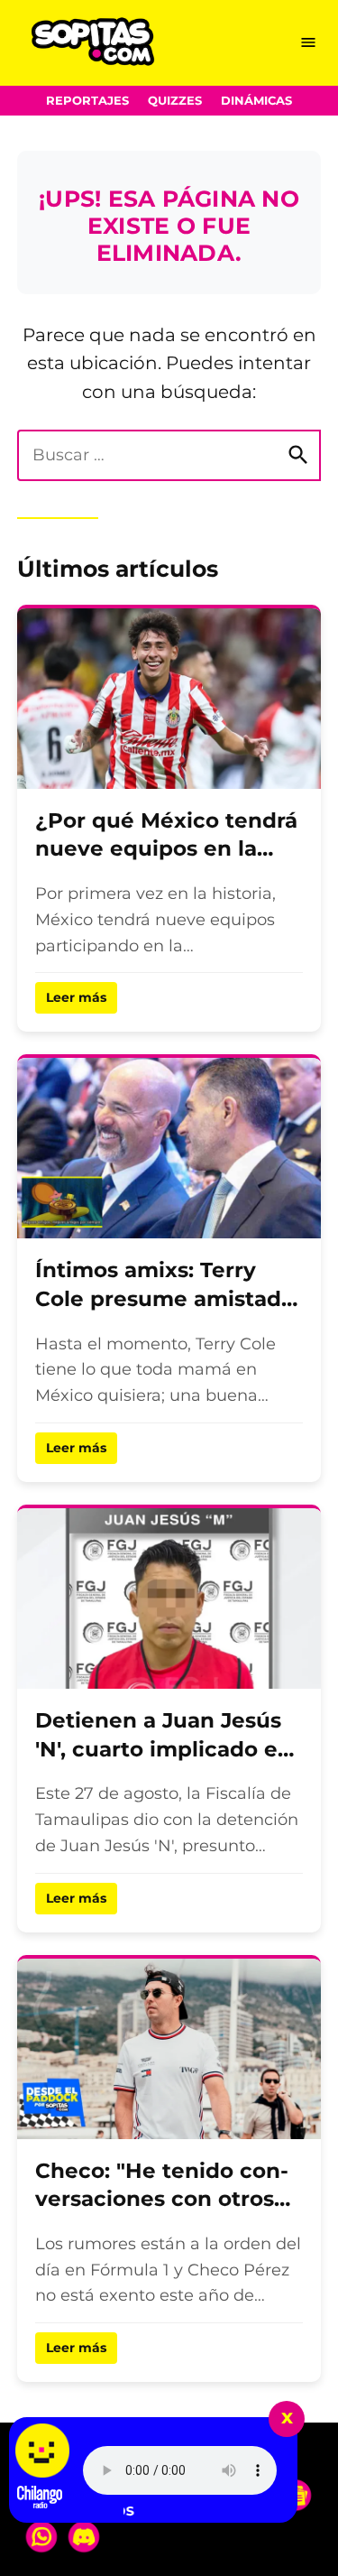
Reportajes (87, 101)
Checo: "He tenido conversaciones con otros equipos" (162, 2199)
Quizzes (175, 101)
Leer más (76, 997)
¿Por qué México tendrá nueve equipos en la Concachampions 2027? (166, 849)
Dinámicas (256, 101)
